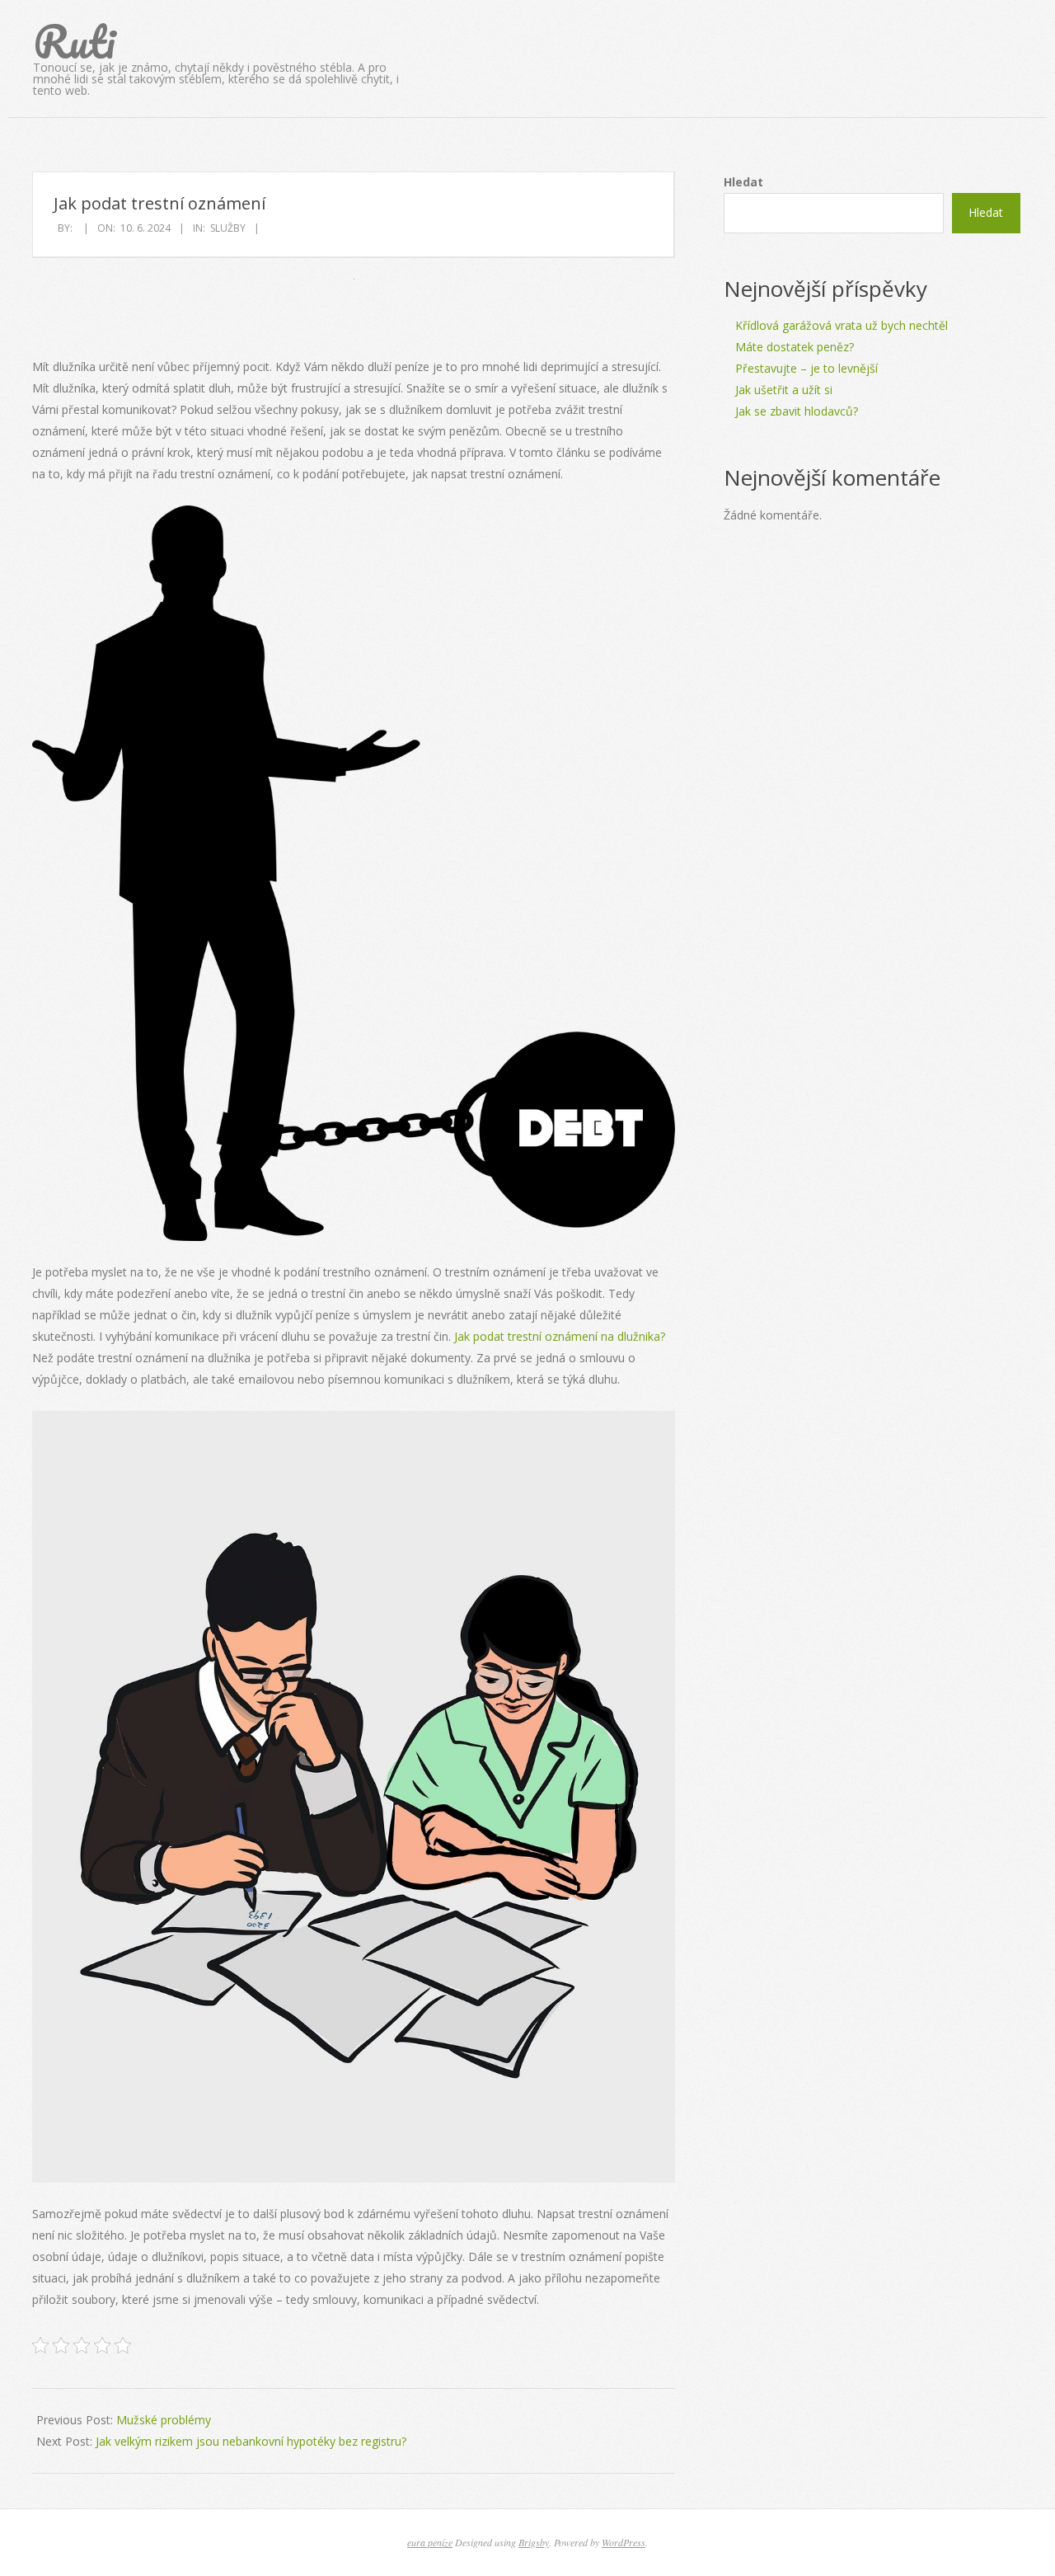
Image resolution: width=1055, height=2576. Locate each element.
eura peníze (430, 2542)
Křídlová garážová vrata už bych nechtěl (842, 325)
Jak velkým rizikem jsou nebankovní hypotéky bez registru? (251, 2441)
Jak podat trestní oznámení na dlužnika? (560, 1336)
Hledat (743, 182)
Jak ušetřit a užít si (784, 390)
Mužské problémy (164, 2420)
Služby (228, 228)
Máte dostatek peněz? (795, 347)
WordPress (624, 2542)
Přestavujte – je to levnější (806, 368)
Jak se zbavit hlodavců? (797, 411)
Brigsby (534, 2542)
